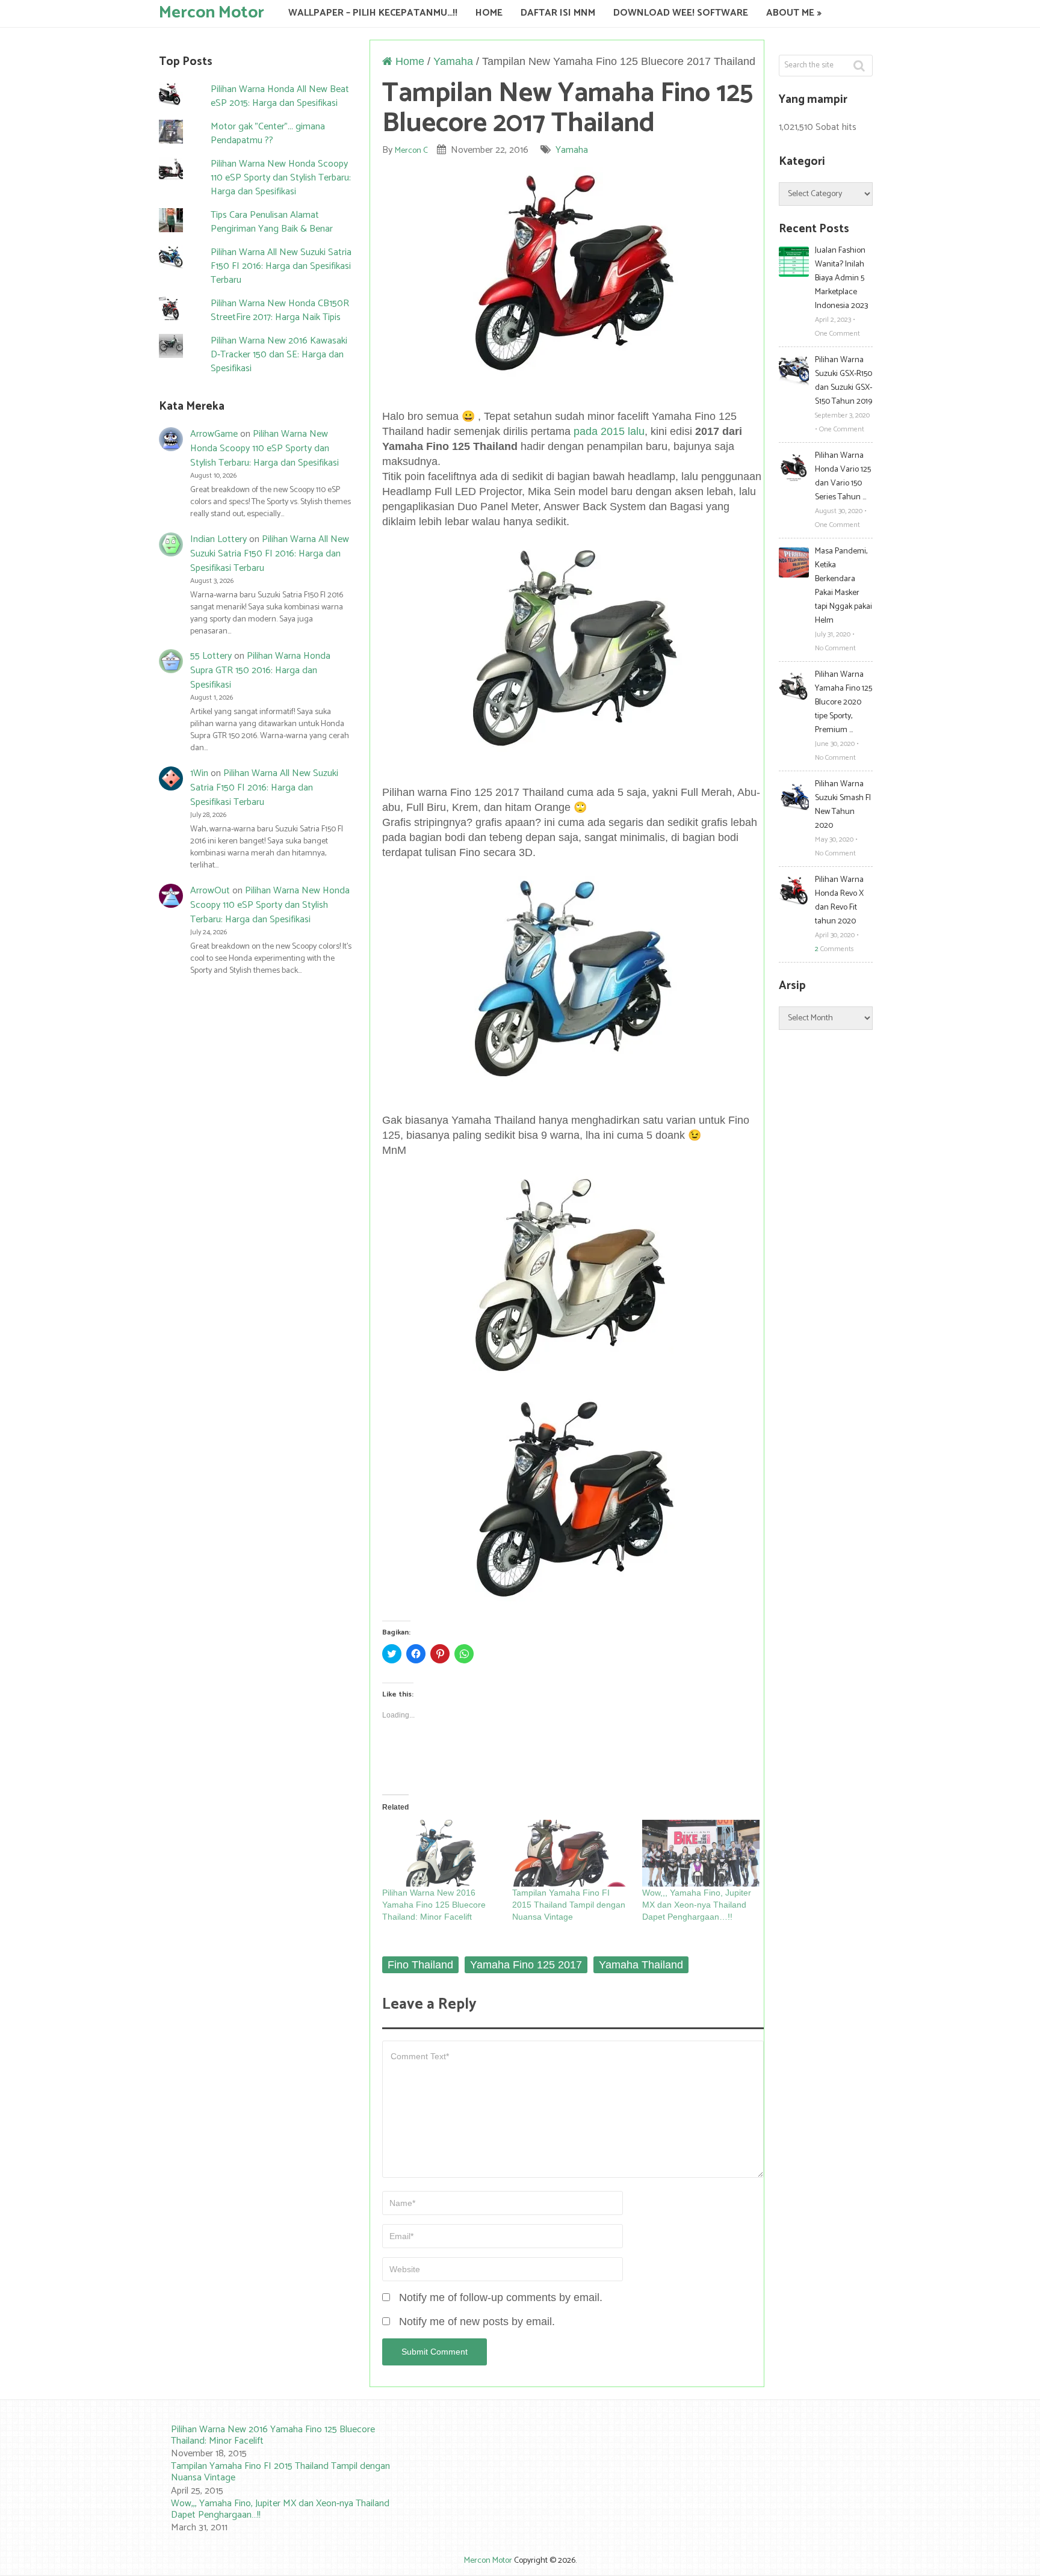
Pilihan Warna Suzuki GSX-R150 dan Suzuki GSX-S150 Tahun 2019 (843, 381)
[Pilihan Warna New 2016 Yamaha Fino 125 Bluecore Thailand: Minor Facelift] (441, 1853)
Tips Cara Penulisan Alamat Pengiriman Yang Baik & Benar (272, 222)
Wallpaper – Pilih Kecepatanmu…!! (373, 13)
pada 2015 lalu (609, 431)
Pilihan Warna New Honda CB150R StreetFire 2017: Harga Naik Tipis (280, 310)
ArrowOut (210, 891)
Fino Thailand (420, 1965)
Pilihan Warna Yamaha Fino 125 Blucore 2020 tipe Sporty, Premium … (843, 702)
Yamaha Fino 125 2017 (526, 1965)
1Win (199, 773)
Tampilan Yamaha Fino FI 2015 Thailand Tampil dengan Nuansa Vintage (569, 1905)
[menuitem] (273, 2442)
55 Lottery (211, 656)
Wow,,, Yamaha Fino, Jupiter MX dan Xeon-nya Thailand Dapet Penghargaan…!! (697, 1905)
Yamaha (453, 61)
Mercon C (411, 151)
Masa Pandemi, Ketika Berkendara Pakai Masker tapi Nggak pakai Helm (843, 586)
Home (489, 13)
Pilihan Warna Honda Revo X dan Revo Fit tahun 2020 (839, 901)
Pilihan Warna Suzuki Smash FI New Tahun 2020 (843, 805)
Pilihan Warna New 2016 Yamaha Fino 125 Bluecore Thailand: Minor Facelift (434, 1905)
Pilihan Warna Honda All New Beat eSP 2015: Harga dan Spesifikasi (280, 96)
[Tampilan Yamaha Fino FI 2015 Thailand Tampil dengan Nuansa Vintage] (571, 1853)
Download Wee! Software (681, 13)
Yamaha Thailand (641, 1965)
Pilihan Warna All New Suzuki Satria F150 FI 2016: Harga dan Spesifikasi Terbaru (281, 266)
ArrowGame (214, 434)
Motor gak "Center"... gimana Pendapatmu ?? (268, 134)
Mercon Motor (212, 12)
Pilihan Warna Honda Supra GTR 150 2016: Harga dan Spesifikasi (260, 670)
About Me (790, 13)
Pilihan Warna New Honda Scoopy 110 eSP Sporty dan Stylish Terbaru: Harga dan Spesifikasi (281, 178)
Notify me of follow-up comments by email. (501, 2297)
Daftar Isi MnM (558, 13)
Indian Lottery (218, 539)
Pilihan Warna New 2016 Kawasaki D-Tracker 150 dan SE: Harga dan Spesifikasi (279, 355)
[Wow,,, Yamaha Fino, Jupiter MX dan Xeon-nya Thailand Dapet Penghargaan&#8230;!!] (701, 1853)
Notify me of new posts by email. (477, 2322)
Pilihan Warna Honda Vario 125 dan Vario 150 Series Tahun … (843, 476)
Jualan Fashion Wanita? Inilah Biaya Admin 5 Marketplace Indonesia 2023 (841, 278)
